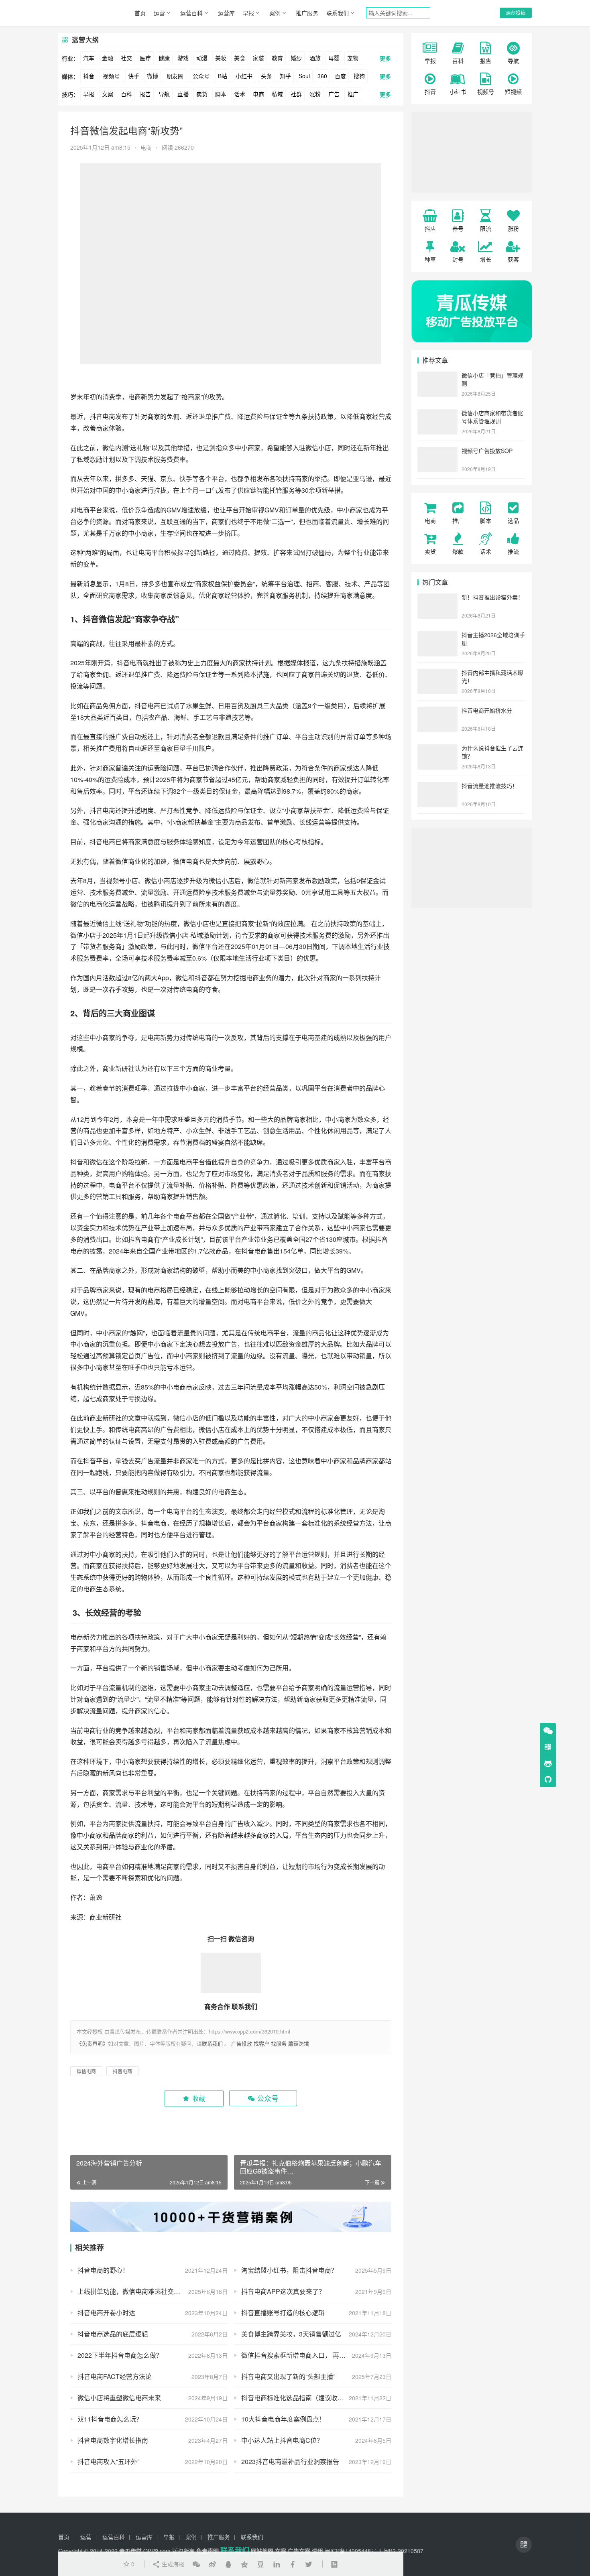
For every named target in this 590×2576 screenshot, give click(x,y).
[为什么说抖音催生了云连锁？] (437, 749)
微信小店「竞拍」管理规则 (492, 379)
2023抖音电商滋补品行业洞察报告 (290, 2461)
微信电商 (186, 861)
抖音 (89, 76)
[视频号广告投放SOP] (437, 451)
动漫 (202, 58)
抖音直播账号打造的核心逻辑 (283, 2313)
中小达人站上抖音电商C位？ (282, 2440)
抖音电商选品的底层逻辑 (113, 2334)
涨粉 (315, 94)
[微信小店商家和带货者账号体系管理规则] (437, 414)
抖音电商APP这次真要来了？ (283, 2291)
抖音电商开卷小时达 (106, 2313)
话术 (240, 94)
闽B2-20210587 (403, 2551)
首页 (140, 13)
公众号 (201, 76)
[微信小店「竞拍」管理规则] (437, 376)
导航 (164, 94)
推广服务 (307, 13)
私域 (277, 94)
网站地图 (262, 2551)
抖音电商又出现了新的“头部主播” (288, 2376)
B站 (223, 76)
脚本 (221, 94)
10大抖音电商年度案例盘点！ (283, 2419)
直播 (183, 94)
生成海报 (172, 2564)
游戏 (183, 58)
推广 (353, 94)
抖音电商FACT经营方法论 (115, 2376)
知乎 (285, 76)
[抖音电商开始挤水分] (437, 711)
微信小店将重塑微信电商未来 (119, 2398)
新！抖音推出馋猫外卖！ (492, 597)
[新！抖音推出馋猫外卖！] (437, 598)
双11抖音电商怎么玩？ (110, 2419)
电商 (258, 94)
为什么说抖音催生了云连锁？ (492, 752)
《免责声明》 (92, 2043)
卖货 (202, 94)
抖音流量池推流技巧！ (490, 786)
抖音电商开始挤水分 (487, 710)
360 (322, 76)
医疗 (145, 58)
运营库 (226, 13)
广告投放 (242, 2043)
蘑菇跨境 (299, 2043)
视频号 (111, 76)
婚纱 (296, 58)
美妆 (221, 58)
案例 (275, 13)
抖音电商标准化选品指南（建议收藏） (296, 2398)
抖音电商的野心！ (103, 2270)
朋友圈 (175, 76)
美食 (240, 58)
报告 (145, 94)
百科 (126, 94)
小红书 (244, 76)
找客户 (261, 2043)
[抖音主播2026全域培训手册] (437, 636)
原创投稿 (516, 13)
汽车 (89, 58)
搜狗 (359, 76)
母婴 (334, 58)
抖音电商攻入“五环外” (108, 2461)
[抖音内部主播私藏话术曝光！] (437, 673)
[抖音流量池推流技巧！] (437, 786)
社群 (296, 94)
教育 (277, 58)
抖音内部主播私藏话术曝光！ (492, 677)
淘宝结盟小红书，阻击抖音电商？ (289, 2270)
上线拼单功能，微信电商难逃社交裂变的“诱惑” (144, 2291)
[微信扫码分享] (196, 2564)
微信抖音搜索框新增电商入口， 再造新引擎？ (306, 2355)
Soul (304, 76)
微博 (153, 76)
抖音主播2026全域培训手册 (493, 639)
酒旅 (315, 58)
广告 (334, 94)
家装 (258, 58)
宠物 (353, 58)
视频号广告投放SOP (487, 451)
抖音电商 (102, 416)
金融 (108, 58)
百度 (340, 76)
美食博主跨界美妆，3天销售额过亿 (291, 2334)
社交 (126, 58)
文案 (108, 94)
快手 (134, 76)
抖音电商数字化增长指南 (113, 2440)
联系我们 (338, 13)
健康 (164, 58)
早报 (248, 13)
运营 (159, 13)
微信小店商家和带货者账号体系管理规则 (492, 417)
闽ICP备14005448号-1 (353, 2551)
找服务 (279, 2043)
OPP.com (157, 2551)
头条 (267, 76)
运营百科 (191, 13)
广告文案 (299, 2551)
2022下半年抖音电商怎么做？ (120, 2355)
